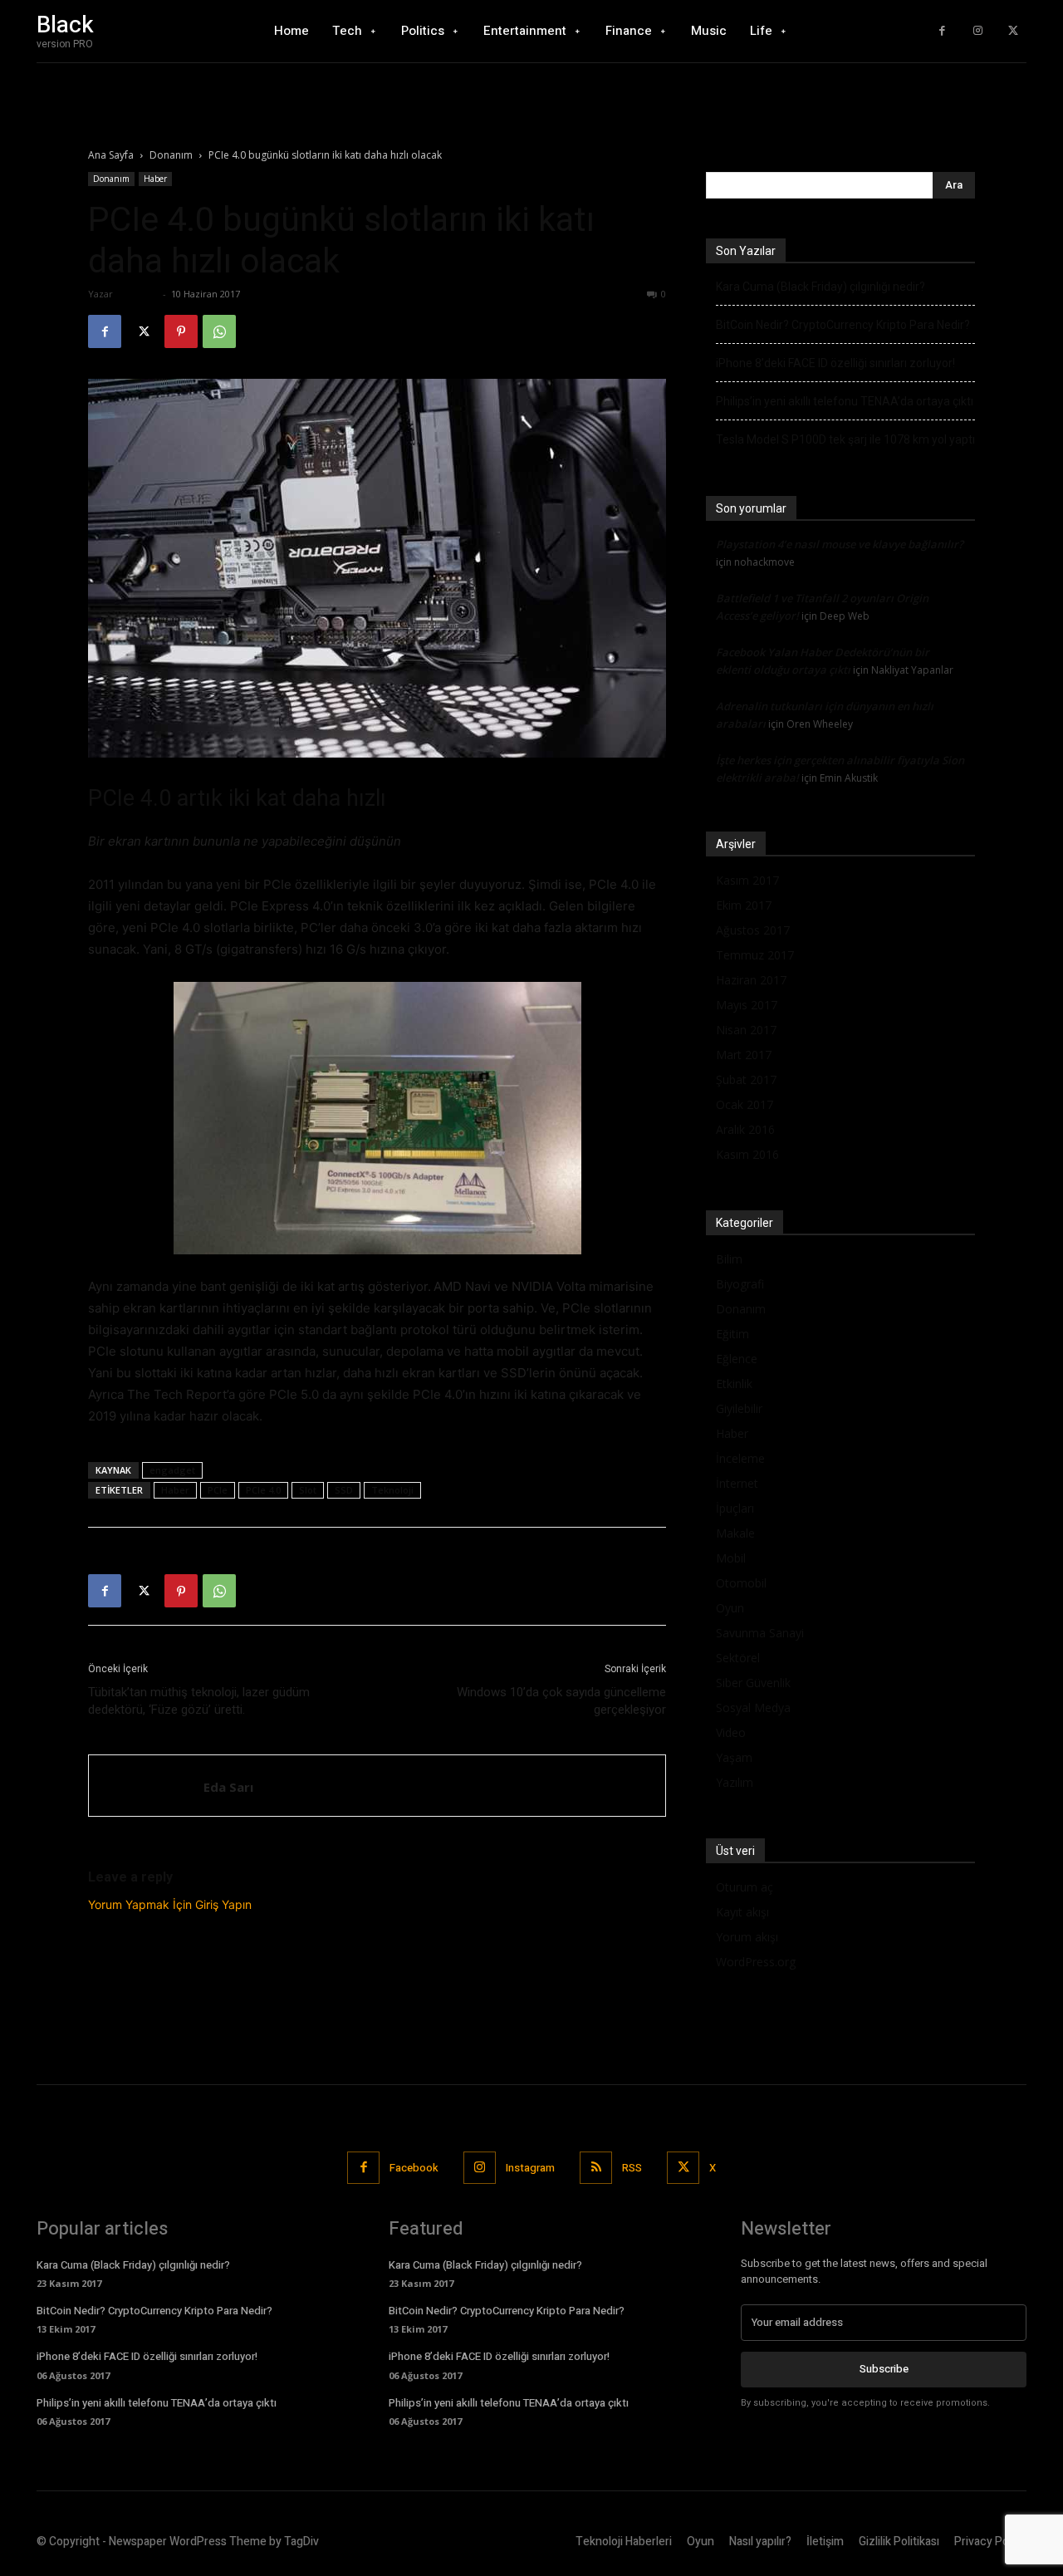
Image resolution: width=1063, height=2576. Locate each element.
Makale (735, 1533)
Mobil (731, 1558)
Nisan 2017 (746, 1030)
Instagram (530, 2168)
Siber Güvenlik (753, 1683)
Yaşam (734, 1757)
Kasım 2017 (747, 880)
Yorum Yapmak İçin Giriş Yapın (170, 1904)
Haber (155, 179)
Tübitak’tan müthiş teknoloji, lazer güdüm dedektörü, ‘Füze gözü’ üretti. (199, 1701)
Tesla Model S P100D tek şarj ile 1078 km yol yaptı (845, 439)
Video (731, 1732)
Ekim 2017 (744, 905)
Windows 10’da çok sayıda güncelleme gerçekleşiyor (561, 1701)
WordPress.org (756, 1962)
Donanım (171, 155)
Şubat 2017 (746, 1079)
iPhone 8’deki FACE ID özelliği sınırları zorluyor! (835, 363)
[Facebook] (942, 31)
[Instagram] (978, 31)
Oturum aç (745, 1887)
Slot (308, 1490)
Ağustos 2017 (753, 930)
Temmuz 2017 (755, 955)
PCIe (218, 1490)
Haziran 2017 (751, 980)
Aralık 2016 (745, 1129)
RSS (632, 2168)
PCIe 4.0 (263, 1490)
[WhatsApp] (219, 331)
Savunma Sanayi (760, 1633)
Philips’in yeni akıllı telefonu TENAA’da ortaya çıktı (845, 401)
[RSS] (596, 2168)
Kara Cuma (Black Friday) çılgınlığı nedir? (821, 287)
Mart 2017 (744, 1055)
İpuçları (735, 1508)
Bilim (729, 1259)
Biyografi (740, 1284)
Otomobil (741, 1583)
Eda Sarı (137, 294)
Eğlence (737, 1359)
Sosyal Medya (753, 1708)
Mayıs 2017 (747, 1005)
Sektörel (738, 1658)
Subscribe (884, 2369)
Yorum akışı (747, 1937)
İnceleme (740, 1458)
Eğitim (732, 1334)
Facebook (414, 2168)
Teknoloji (392, 1490)
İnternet (737, 1483)
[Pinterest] (181, 331)
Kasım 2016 (747, 1154)
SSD (344, 1490)
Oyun (730, 1608)
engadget (172, 1470)
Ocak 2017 (745, 1104)
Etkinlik (734, 1384)
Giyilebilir (739, 1408)
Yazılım (735, 1782)
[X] (1013, 31)
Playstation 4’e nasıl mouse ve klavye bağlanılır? (840, 544)
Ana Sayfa (111, 155)
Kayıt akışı (742, 1912)
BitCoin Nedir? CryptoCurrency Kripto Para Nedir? (843, 325)
